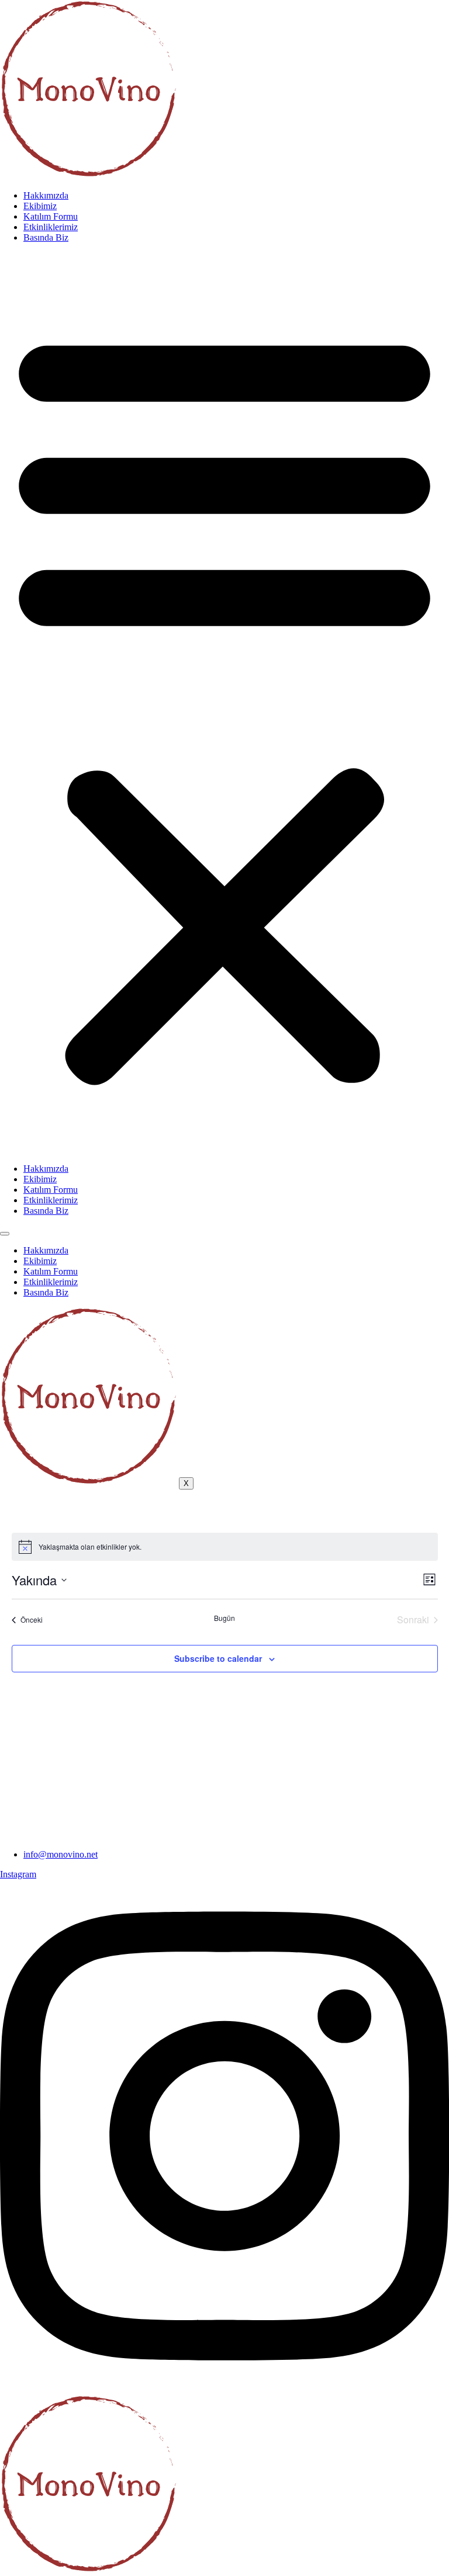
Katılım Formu (51, 216)
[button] (224, 703)
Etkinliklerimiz (51, 227)
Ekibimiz (40, 206)
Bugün (224, 1618)
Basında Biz (46, 237)
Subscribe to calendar (218, 1658)
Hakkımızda (46, 195)
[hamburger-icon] (5, 1234)
